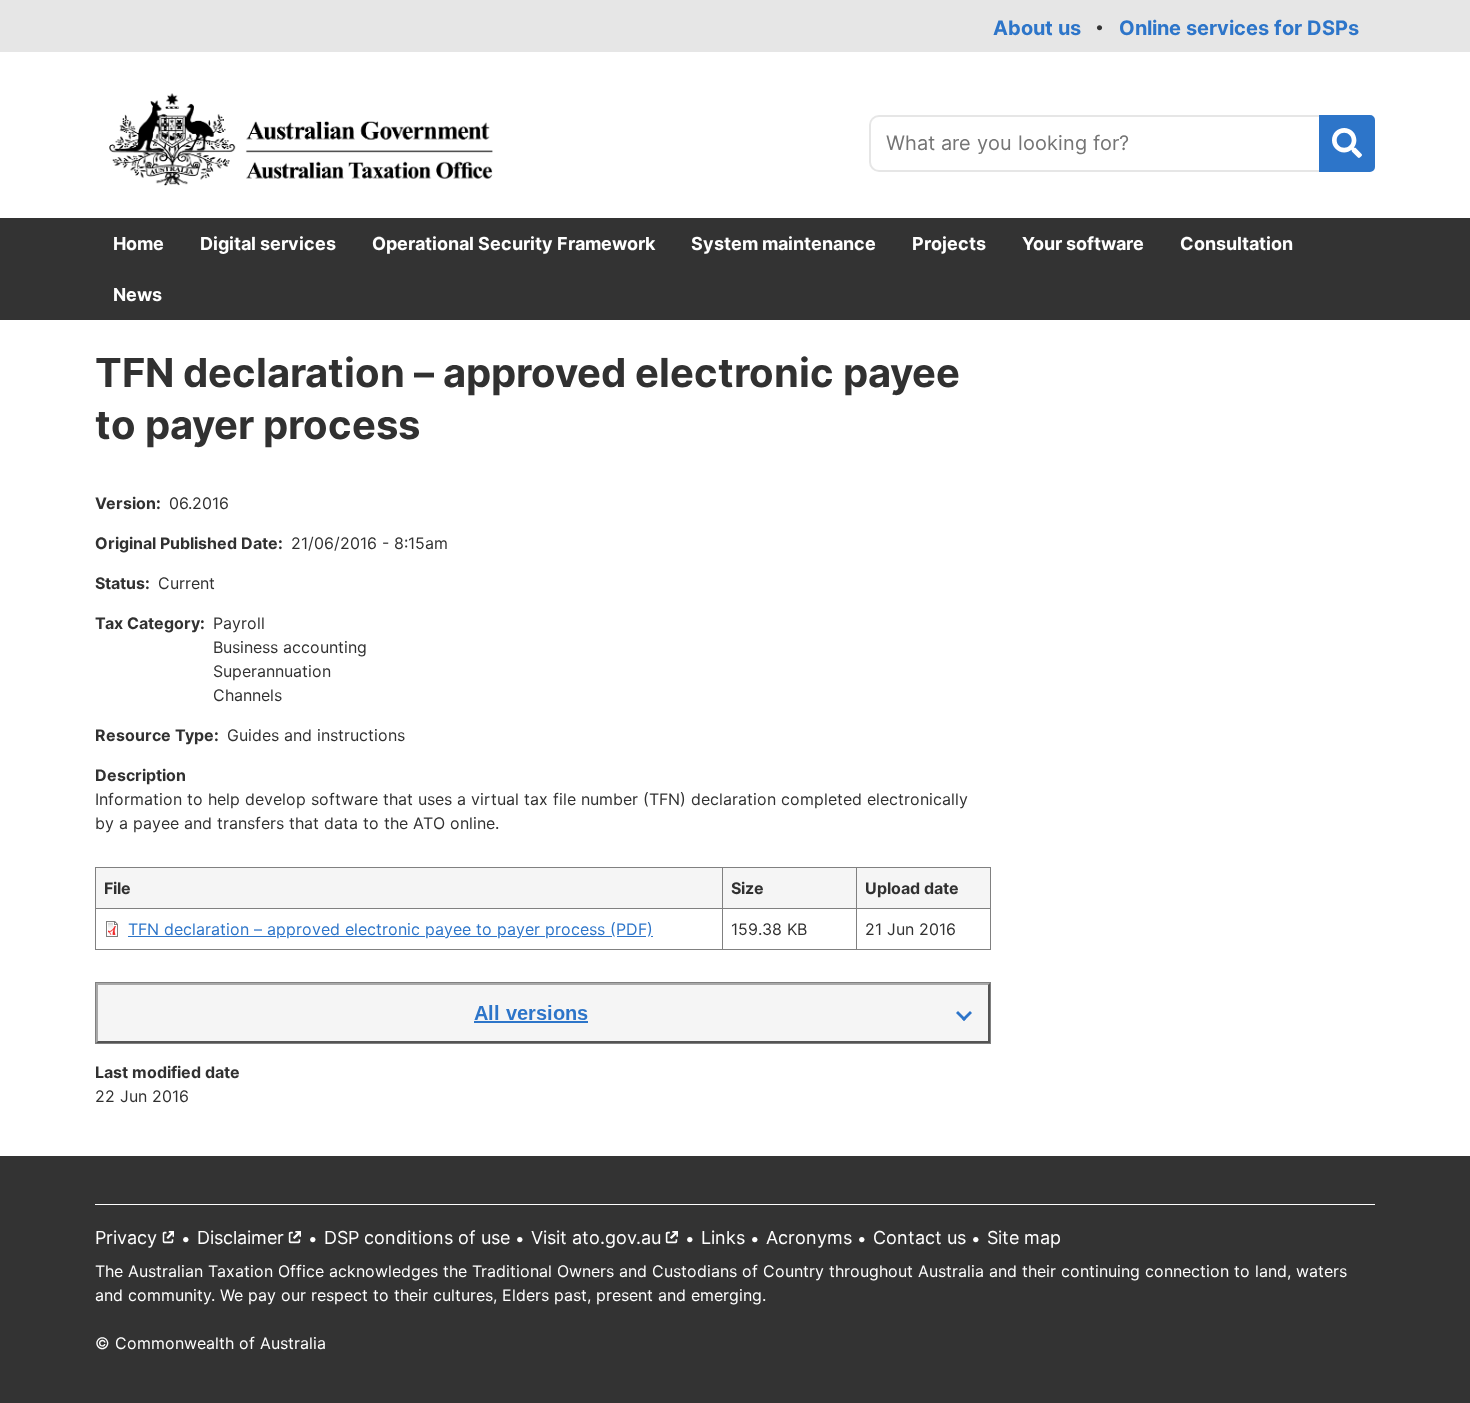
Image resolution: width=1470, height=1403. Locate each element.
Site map (1024, 1237)
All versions (531, 1013)
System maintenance (783, 243)
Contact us (919, 1237)
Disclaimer (254, 1241)
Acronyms (809, 1237)
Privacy (139, 1241)
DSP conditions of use (417, 1237)
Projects (949, 243)
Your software (1083, 243)
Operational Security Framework (513, 243)
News (137, 294)
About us (1037, 28)
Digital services (268, 243)
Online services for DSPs (1239, 28)
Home (138, 243)
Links (723, 1237)
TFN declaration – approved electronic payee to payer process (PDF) (390, 929)
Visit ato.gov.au (609, 1241)
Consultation (1236, 243)
